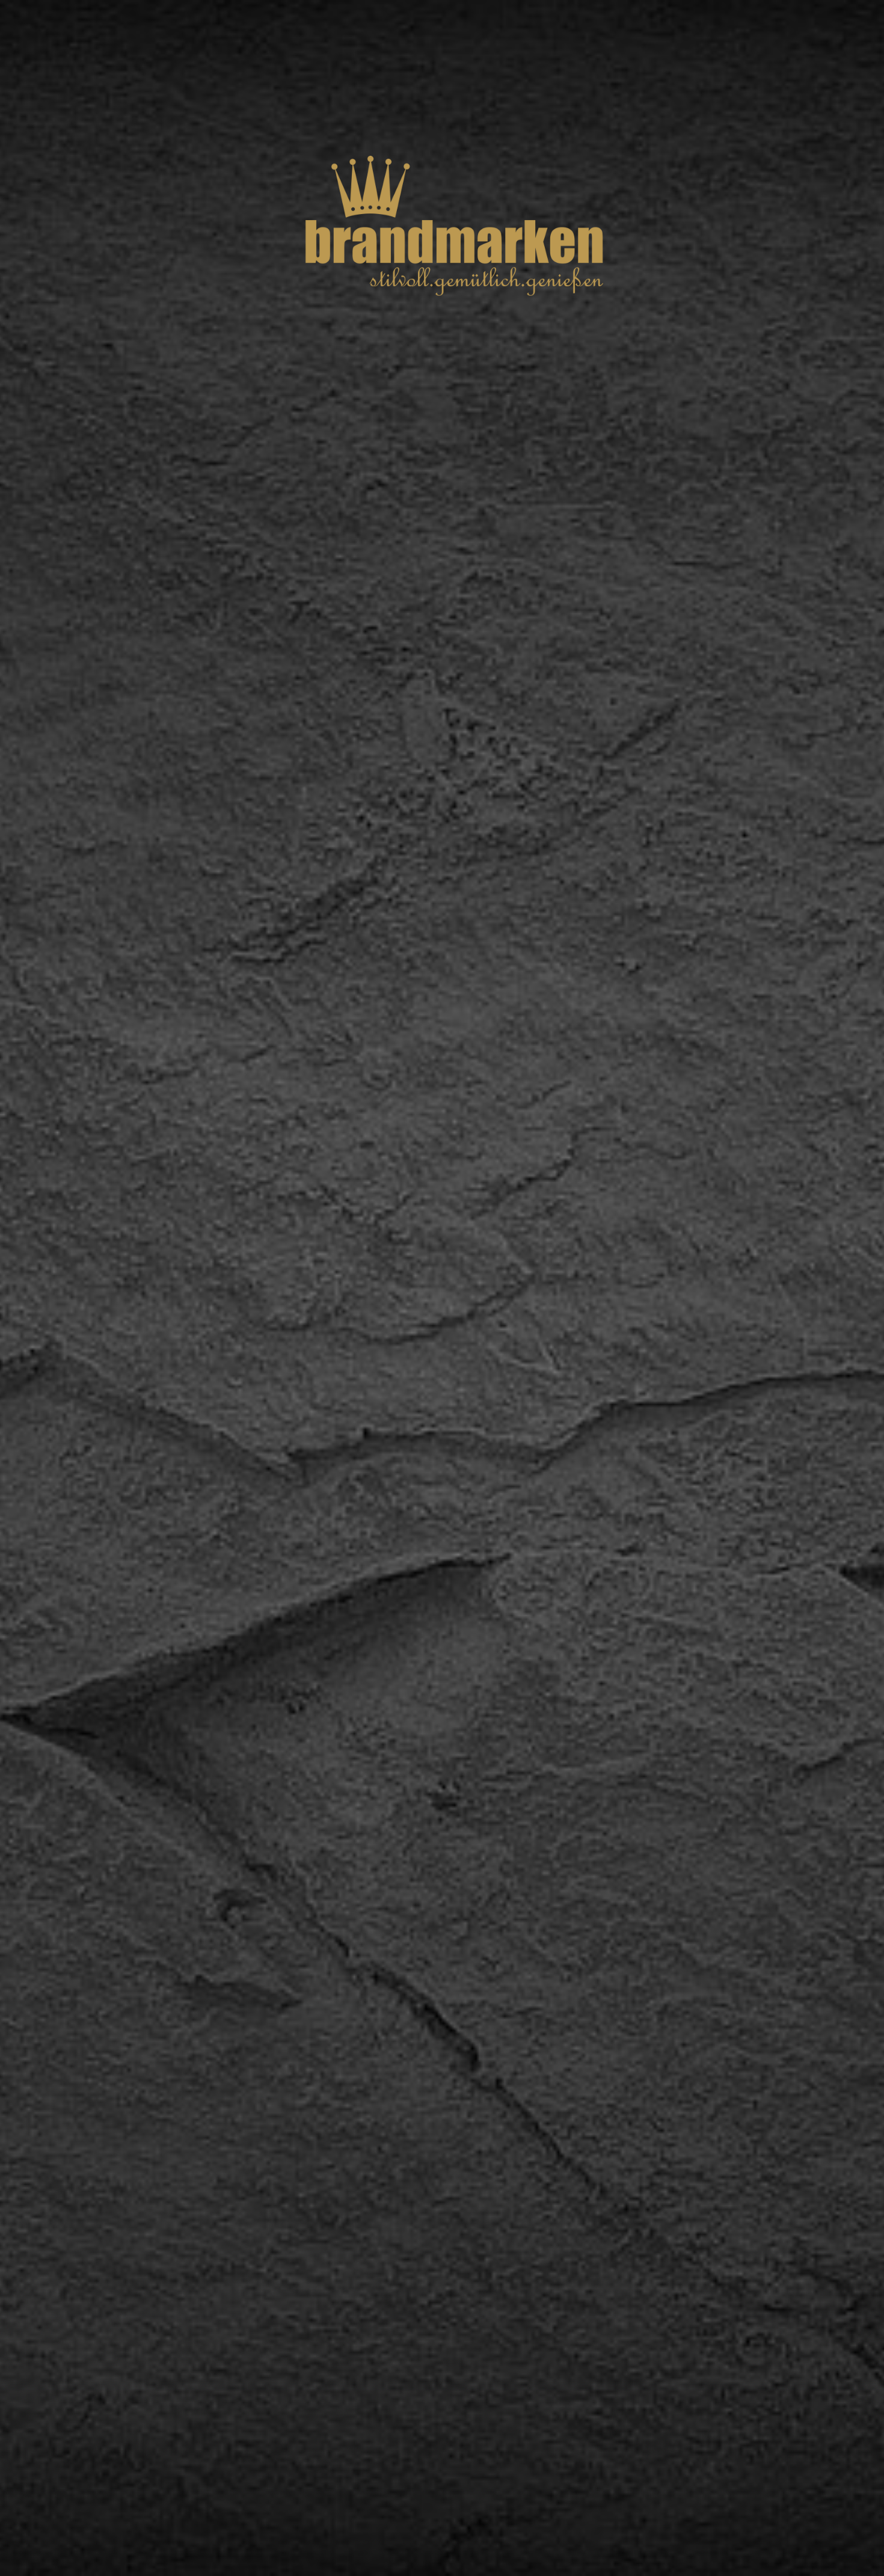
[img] (442, 1288)
